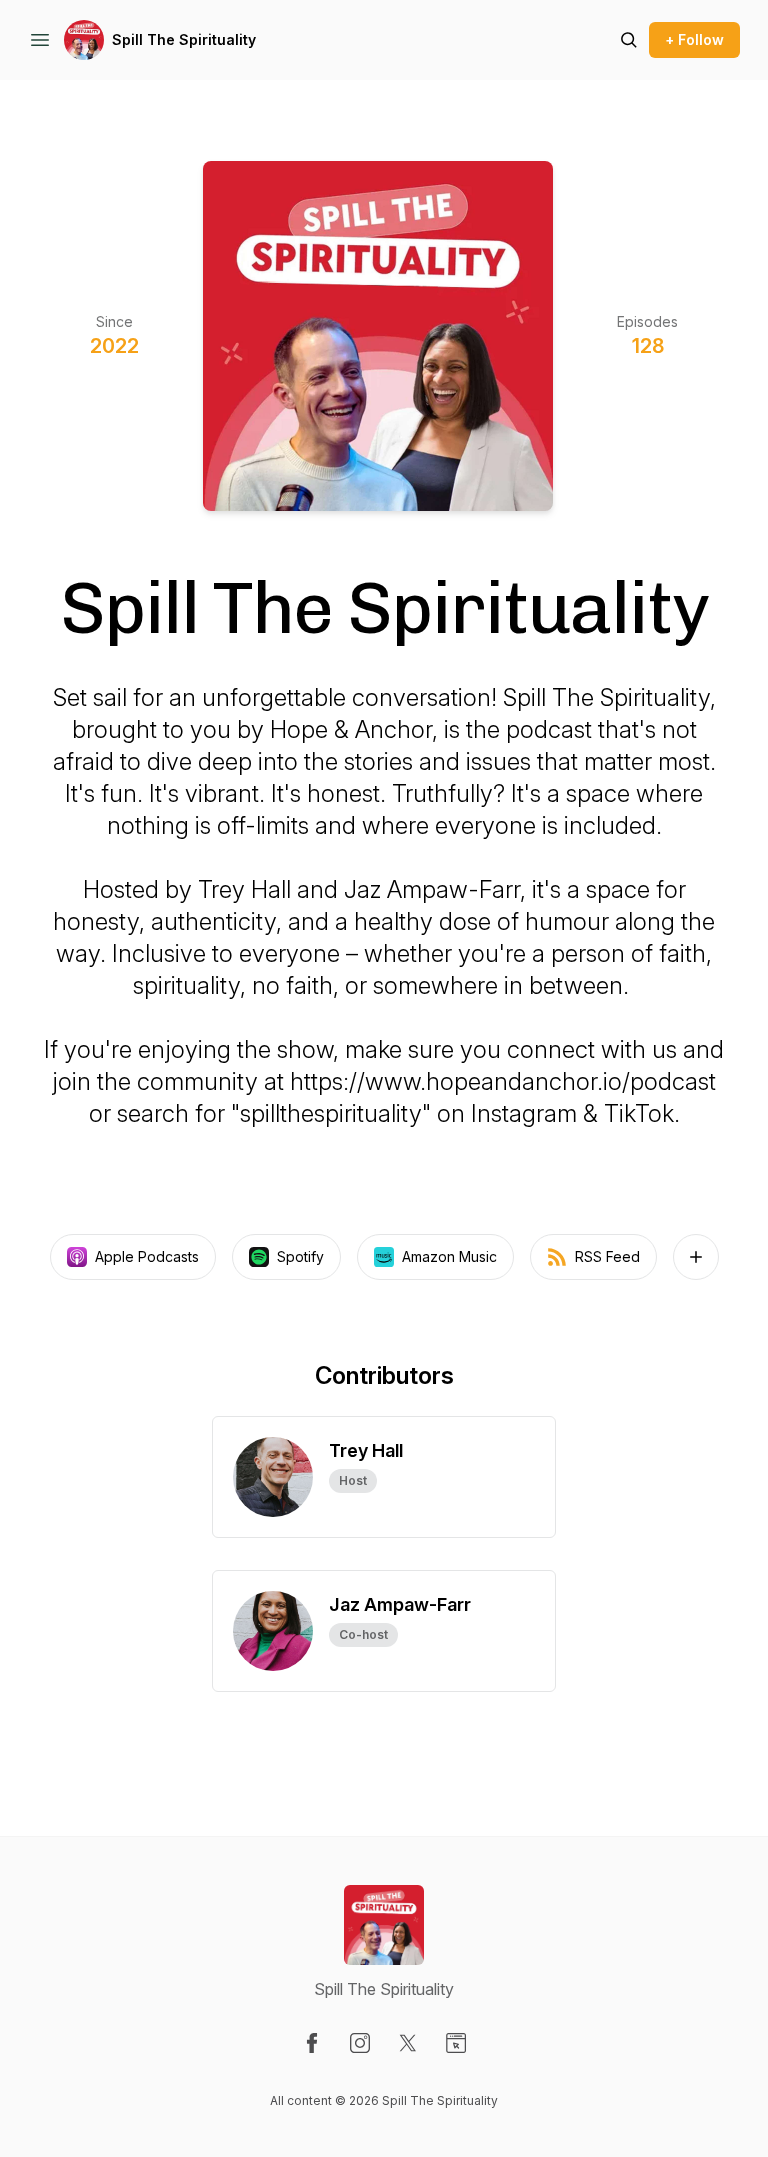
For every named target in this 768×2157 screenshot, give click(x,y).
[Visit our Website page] (456, 2043)
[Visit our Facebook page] (312, 2043)
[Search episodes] (629, 40)
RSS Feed (607, 1256)
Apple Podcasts (147, 1256)
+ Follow (694, 39)
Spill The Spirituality (184, 39)
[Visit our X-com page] (408, 2043)
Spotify (300, 1256)
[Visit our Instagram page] (360, 2043)
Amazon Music (449, 1256)
